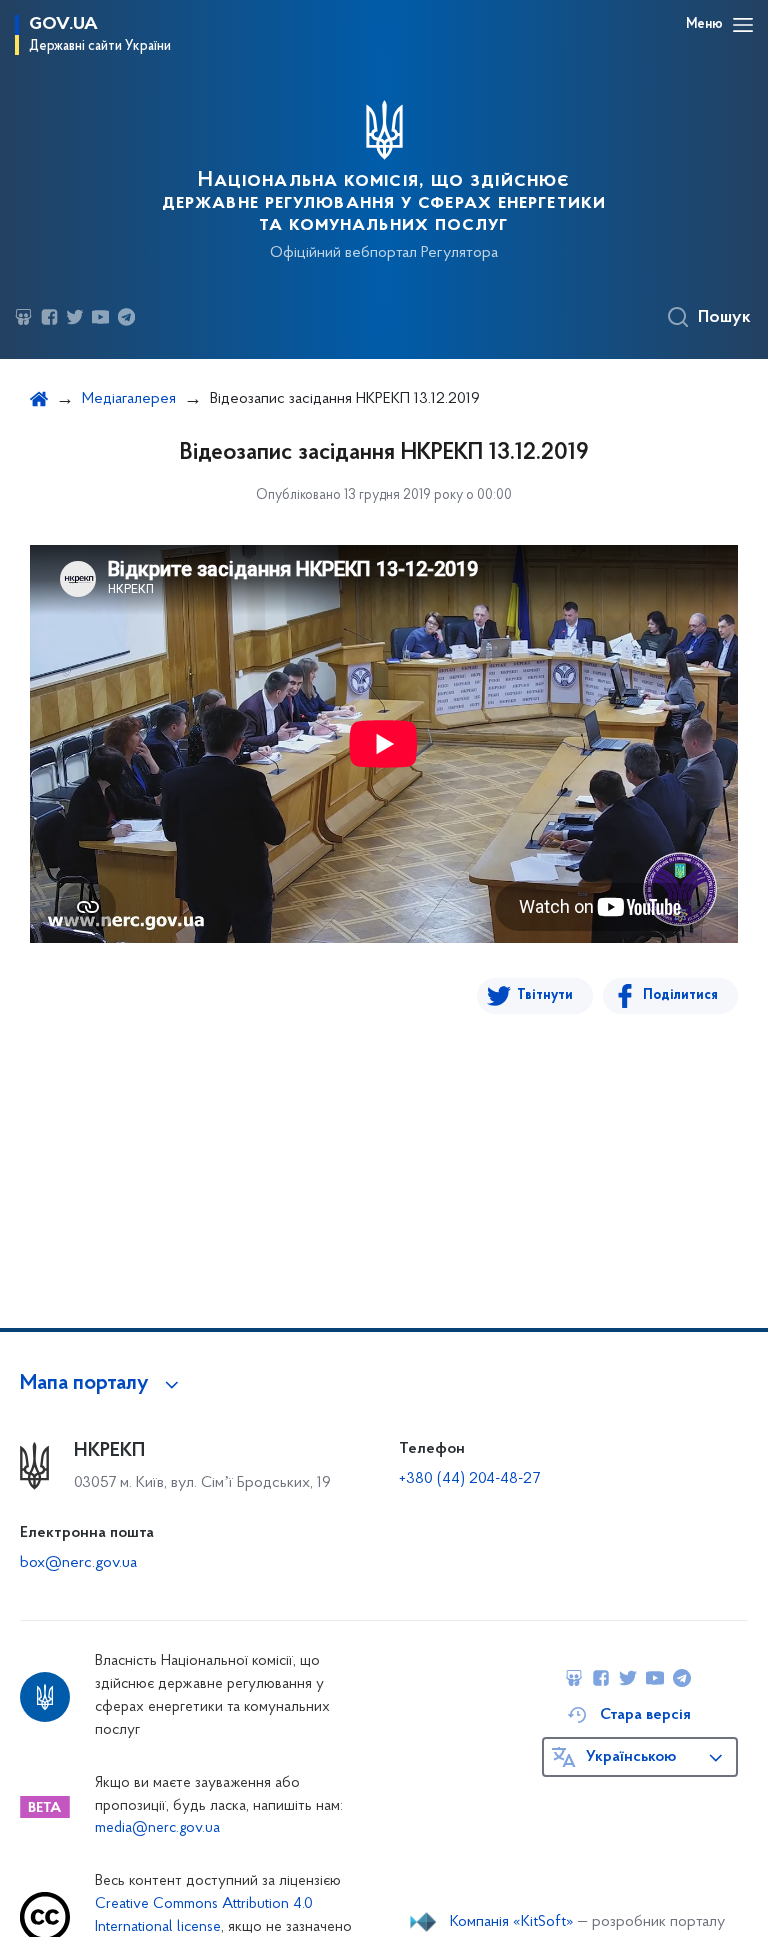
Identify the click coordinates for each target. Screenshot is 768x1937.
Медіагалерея (129, 399)
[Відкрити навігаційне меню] (743, 25)
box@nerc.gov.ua (78, 1563)
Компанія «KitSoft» (512, 1922)
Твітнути (545, 995)
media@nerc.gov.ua (157, 1828)
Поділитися (680, 995)
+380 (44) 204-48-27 (469, 1479)
